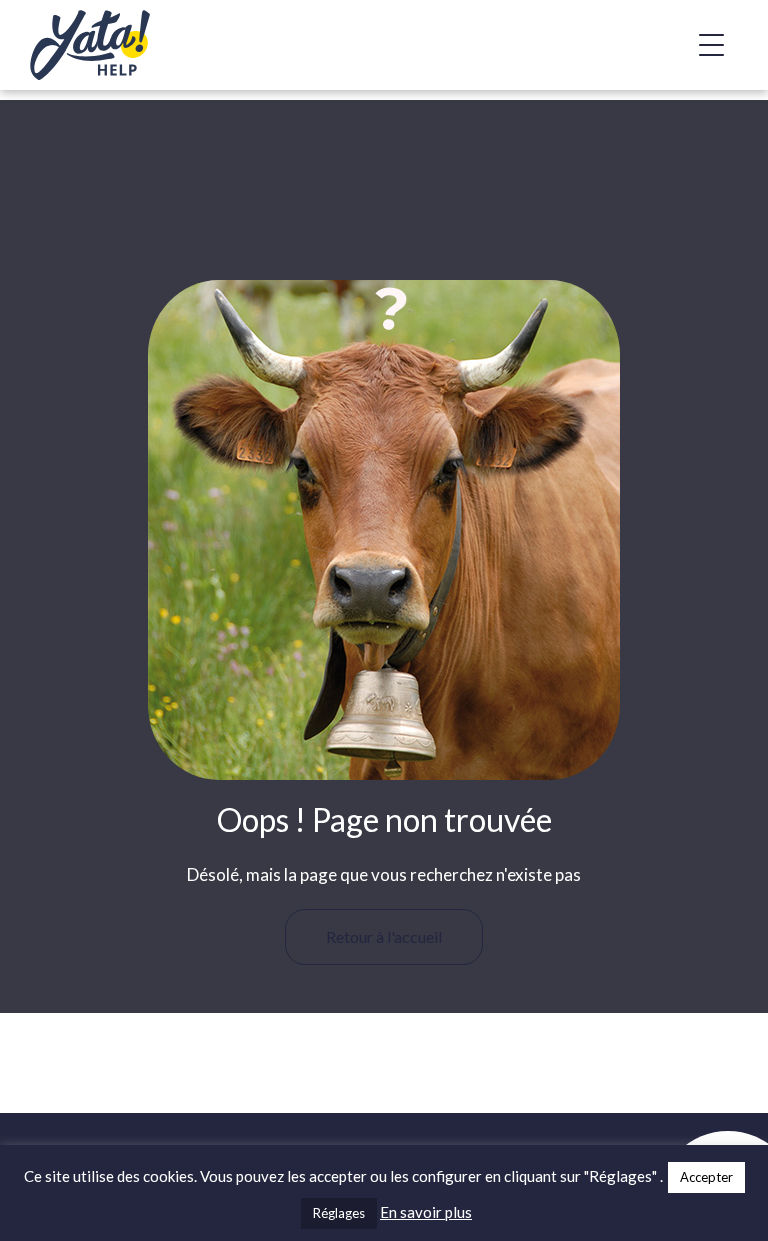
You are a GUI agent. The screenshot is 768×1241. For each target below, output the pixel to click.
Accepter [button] (706, 1177)
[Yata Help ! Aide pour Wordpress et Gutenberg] (130, 45)
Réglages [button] (339, 1213)
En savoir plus (426, 1212)
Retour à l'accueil (384, 936)
